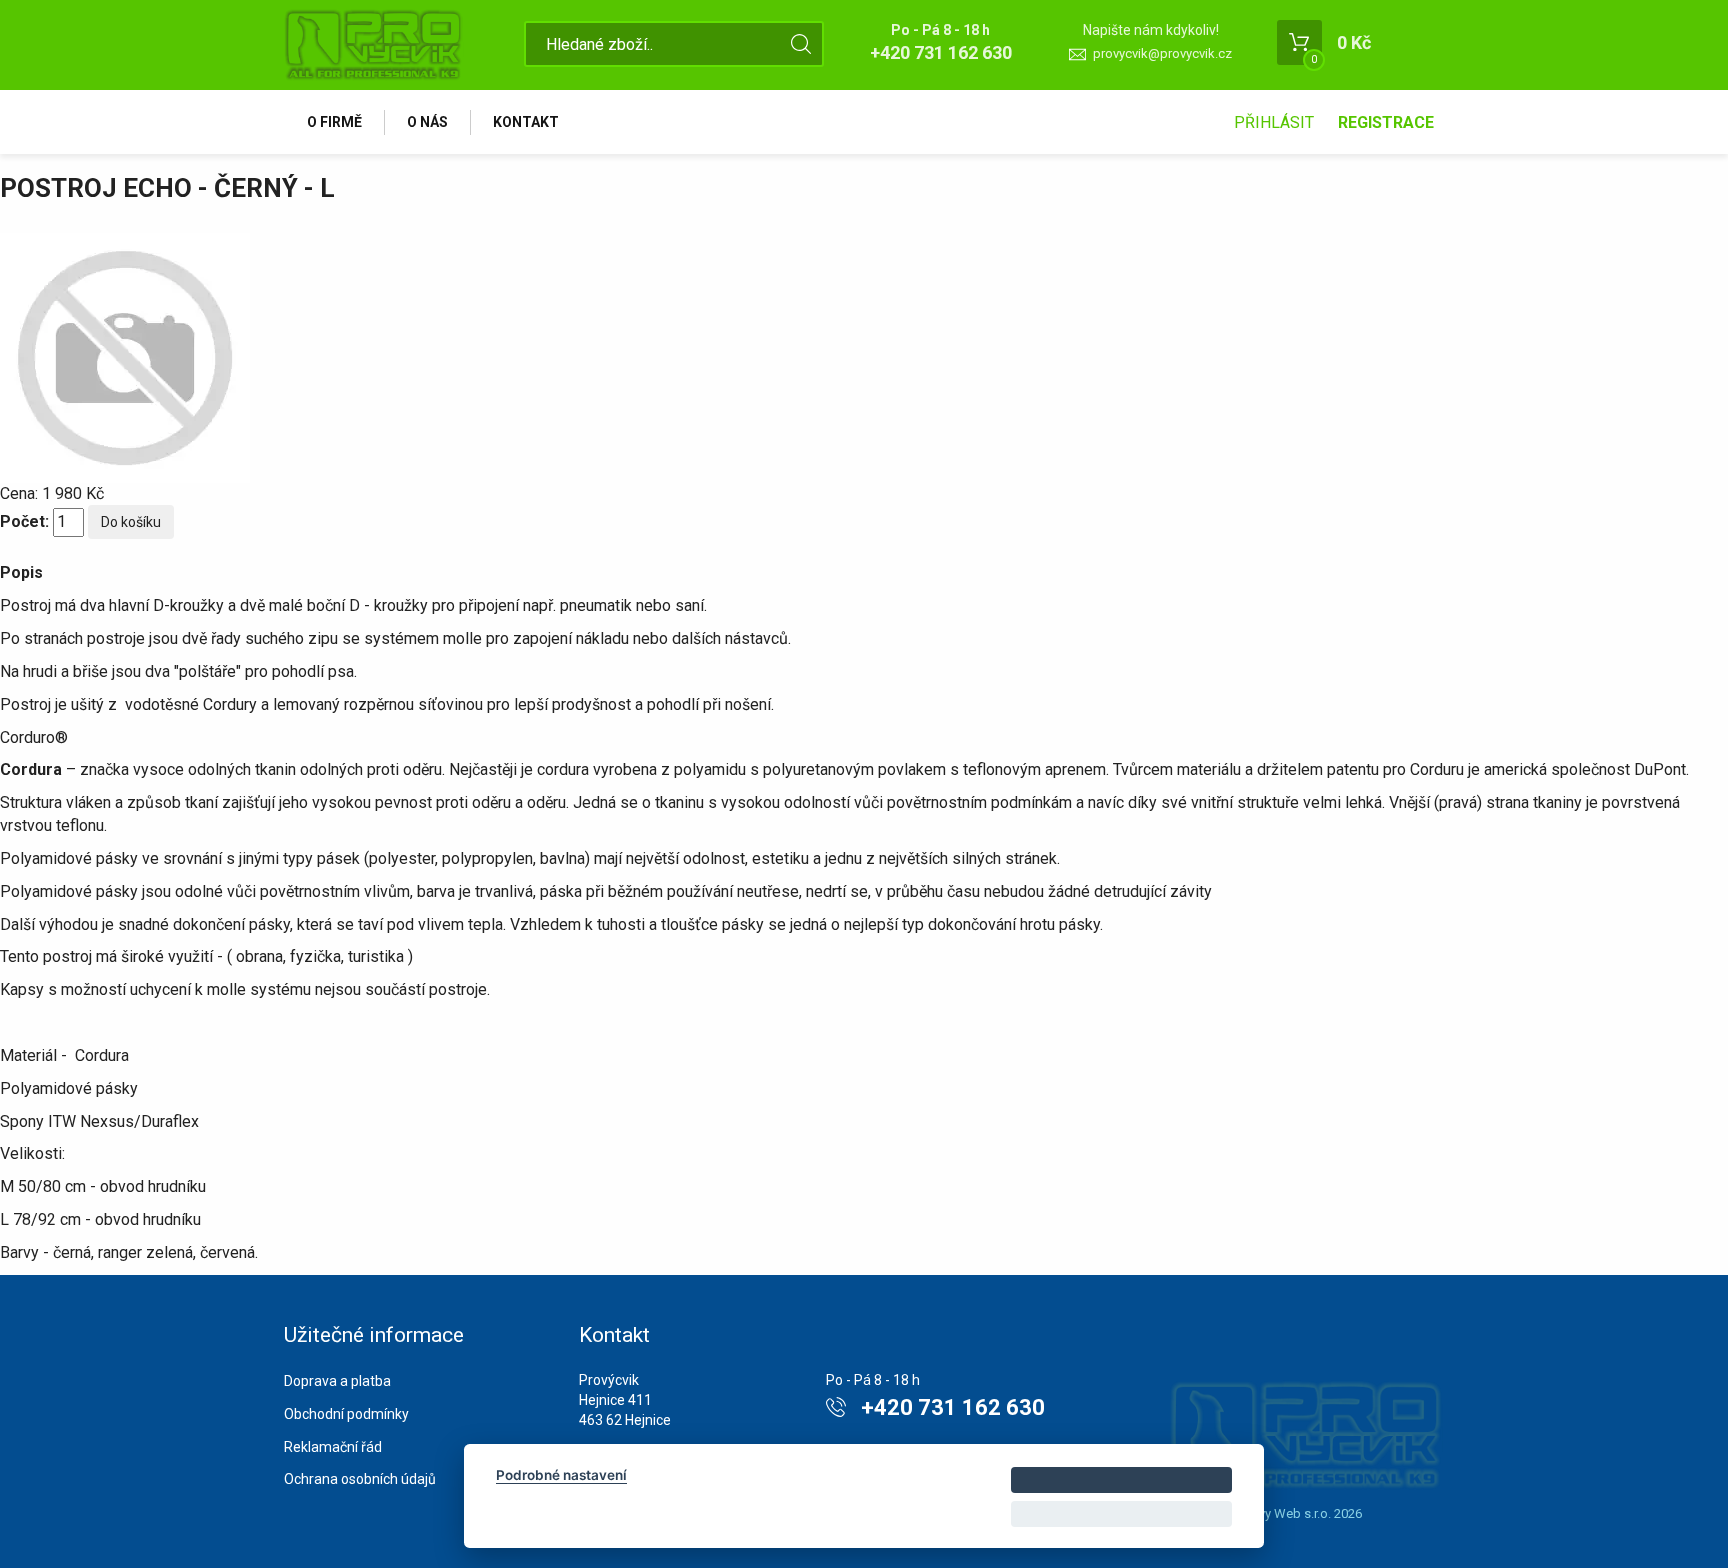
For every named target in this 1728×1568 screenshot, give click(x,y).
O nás (427, 122)
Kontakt (526, 122)
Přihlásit (1274, 122)
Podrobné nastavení (561, 1475)
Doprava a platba (337, 1381)
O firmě (334, 122)
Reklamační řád (333, 1447)
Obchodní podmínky (346, 1414)
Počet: (24, 521)
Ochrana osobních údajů (360, 1479)
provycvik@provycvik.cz (1162, 53)
